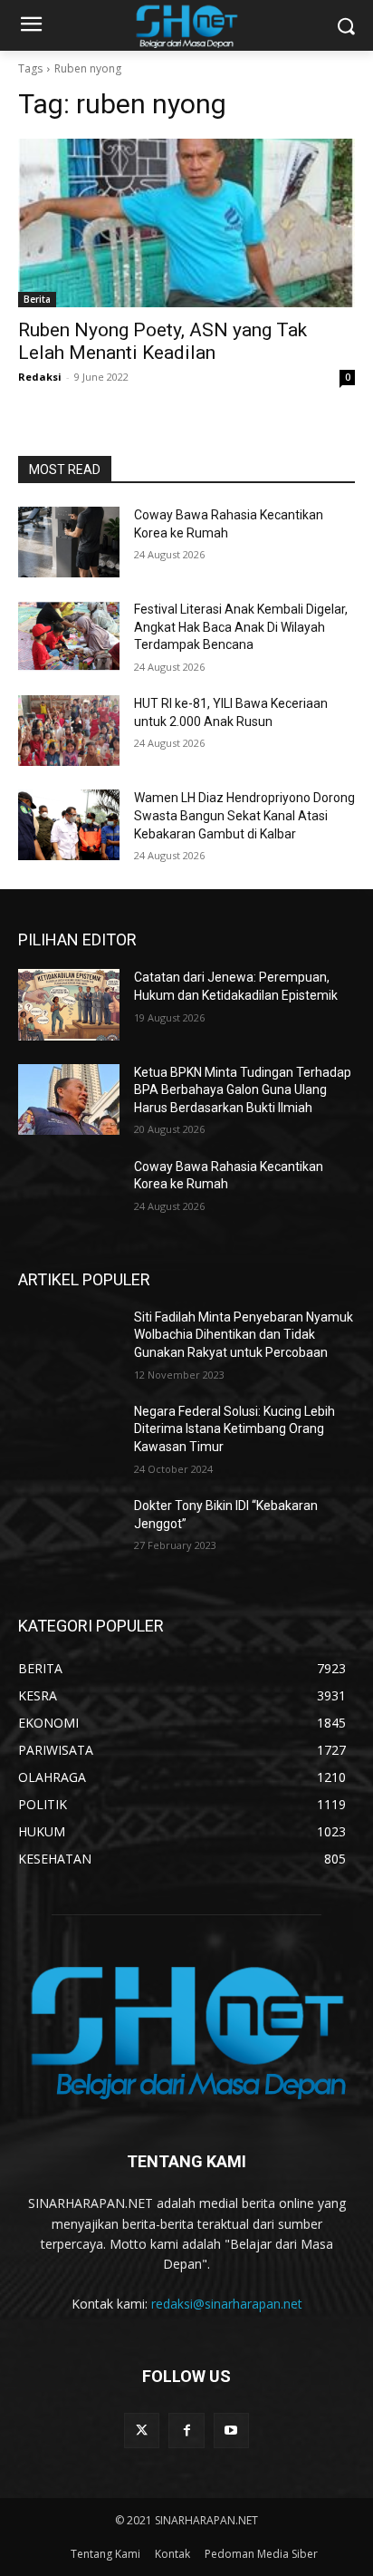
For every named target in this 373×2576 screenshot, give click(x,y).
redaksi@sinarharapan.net (227, 2304)
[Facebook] (186, 2431)
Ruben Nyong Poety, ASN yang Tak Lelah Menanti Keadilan (163, 341)
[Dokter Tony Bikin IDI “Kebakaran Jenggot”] (69, 1533)
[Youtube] (231, 2431)
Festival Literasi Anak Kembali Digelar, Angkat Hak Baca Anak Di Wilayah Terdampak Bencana (241, 627)
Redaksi (40, 377)
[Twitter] (142, 2431)
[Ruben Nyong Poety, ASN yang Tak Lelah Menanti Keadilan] (186, 223)
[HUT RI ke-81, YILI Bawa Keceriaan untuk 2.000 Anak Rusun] (69, 731)
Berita (37, 299)
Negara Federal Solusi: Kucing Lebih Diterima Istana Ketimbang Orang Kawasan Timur (234, 1429)
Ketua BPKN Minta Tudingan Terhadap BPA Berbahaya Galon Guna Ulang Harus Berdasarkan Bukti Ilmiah (243, 1090)
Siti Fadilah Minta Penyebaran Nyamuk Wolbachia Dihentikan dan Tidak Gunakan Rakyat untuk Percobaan (244, 1335)
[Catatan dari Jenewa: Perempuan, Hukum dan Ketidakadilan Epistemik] (69, 1004)
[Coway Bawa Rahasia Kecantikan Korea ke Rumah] (69, 542)
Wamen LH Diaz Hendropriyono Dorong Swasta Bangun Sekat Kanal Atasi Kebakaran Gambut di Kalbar (244, 815)
